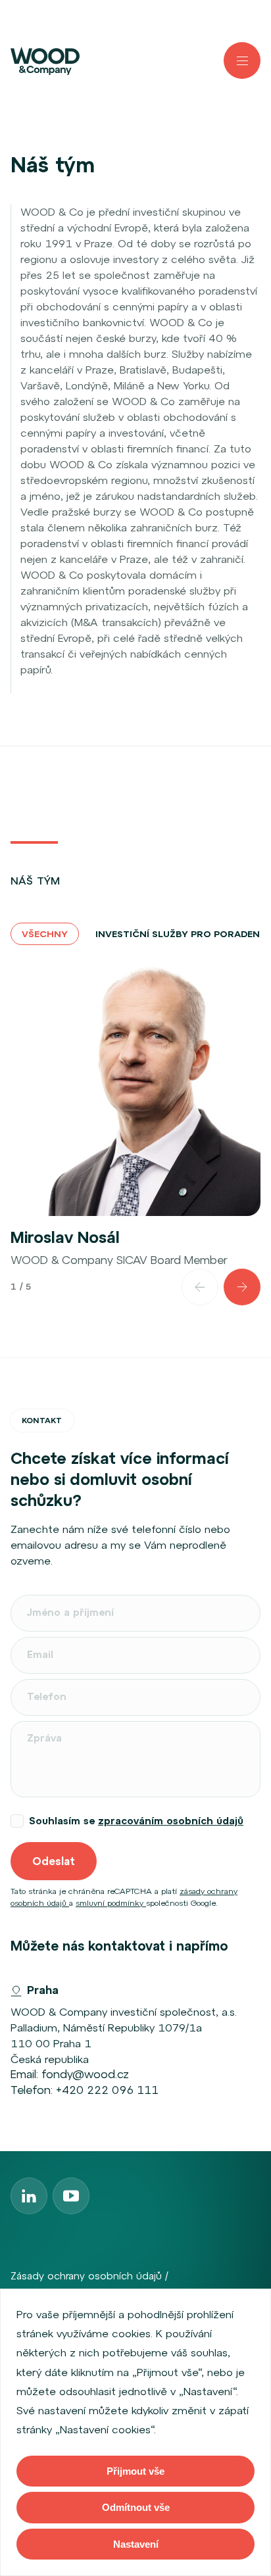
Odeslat (54, 1861)
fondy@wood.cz (85, 2074)
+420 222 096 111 (107, 2090)
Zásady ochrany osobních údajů (86, 2276)
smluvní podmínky (111, 1903)
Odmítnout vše (136, 2507)
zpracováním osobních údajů (171, 1821)
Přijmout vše (135, 2471)
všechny (45, 934)
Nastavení (136, 2544)
